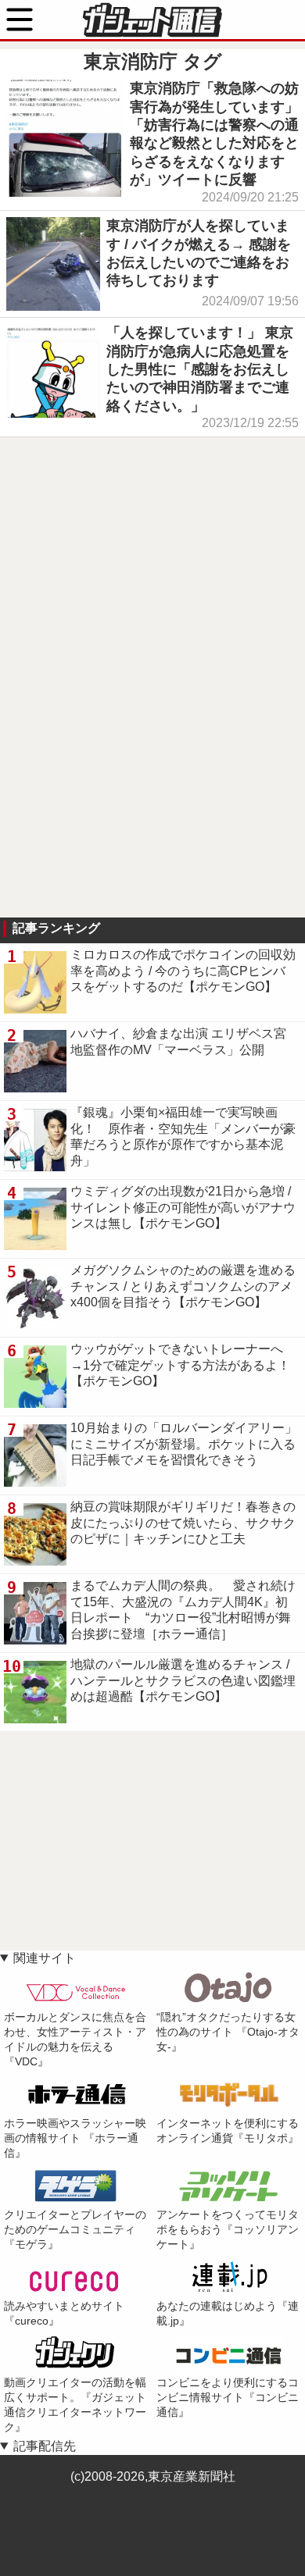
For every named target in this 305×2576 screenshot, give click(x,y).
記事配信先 (45, 2446)
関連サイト (45, 1958)
